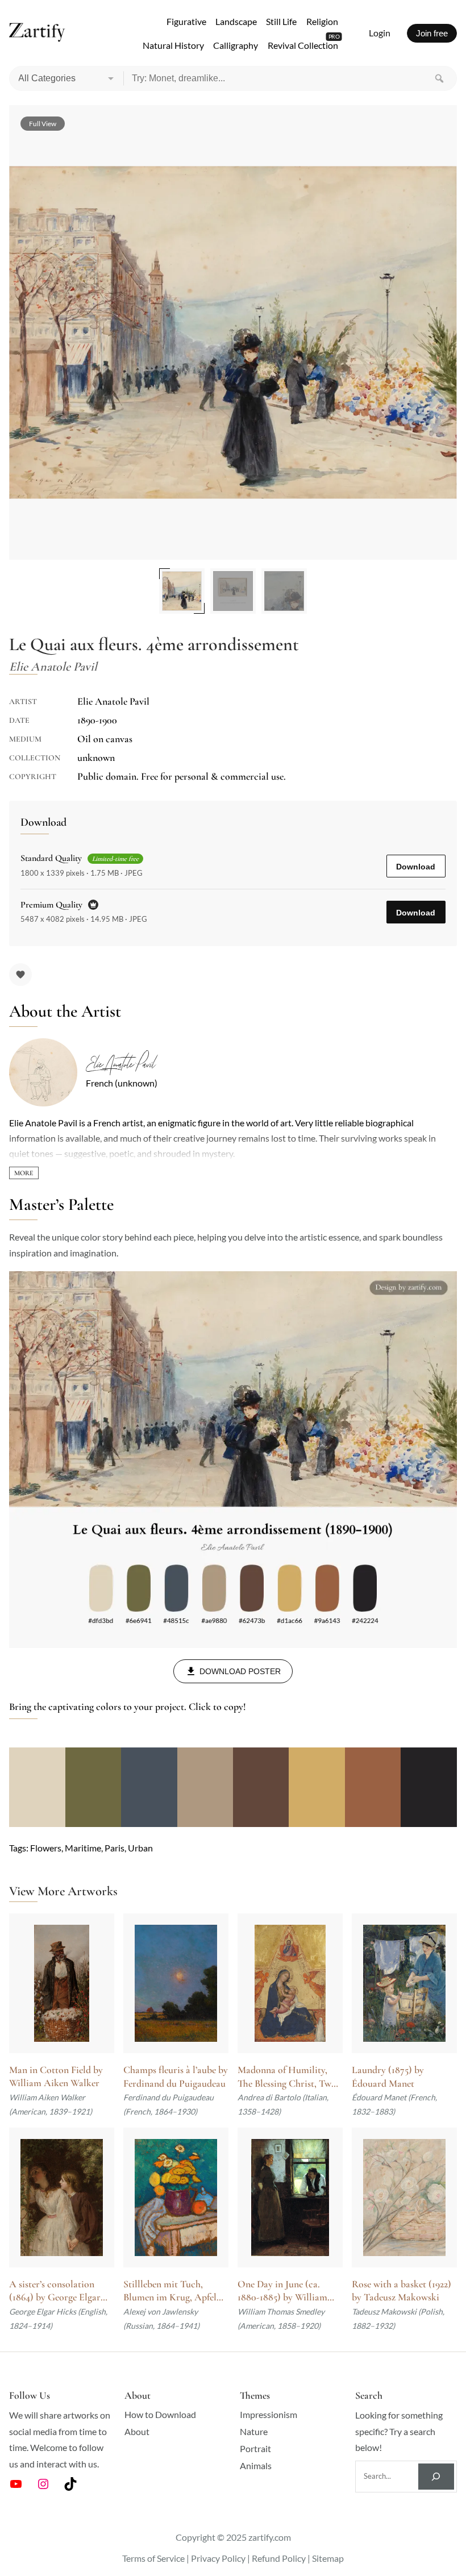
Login (380, 33)
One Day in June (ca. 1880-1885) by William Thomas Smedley (282, 2291)
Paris (115, 1848)
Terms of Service (153, 2558)
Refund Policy (279, 2558)
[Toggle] (24, 1173)
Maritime (83, 1848)
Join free (432, 33)
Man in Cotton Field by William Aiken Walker (56, 2076)
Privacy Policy (218, 2558)
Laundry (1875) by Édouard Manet (388, 2076)
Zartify (37, 33)
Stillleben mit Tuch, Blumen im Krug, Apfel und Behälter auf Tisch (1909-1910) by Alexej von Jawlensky (174, 2291)
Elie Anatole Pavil (120, 1064)
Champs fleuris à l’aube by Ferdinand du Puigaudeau (176, 2076)
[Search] (439, 78)
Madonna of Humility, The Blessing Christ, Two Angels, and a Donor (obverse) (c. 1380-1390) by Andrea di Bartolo (287, 2077)
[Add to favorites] (20, 975)
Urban (140, 1848)
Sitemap (328, 2558)
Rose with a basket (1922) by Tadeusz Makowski (401, 2291)
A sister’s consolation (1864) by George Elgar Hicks (55, 2291)
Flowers (46, 1848)
